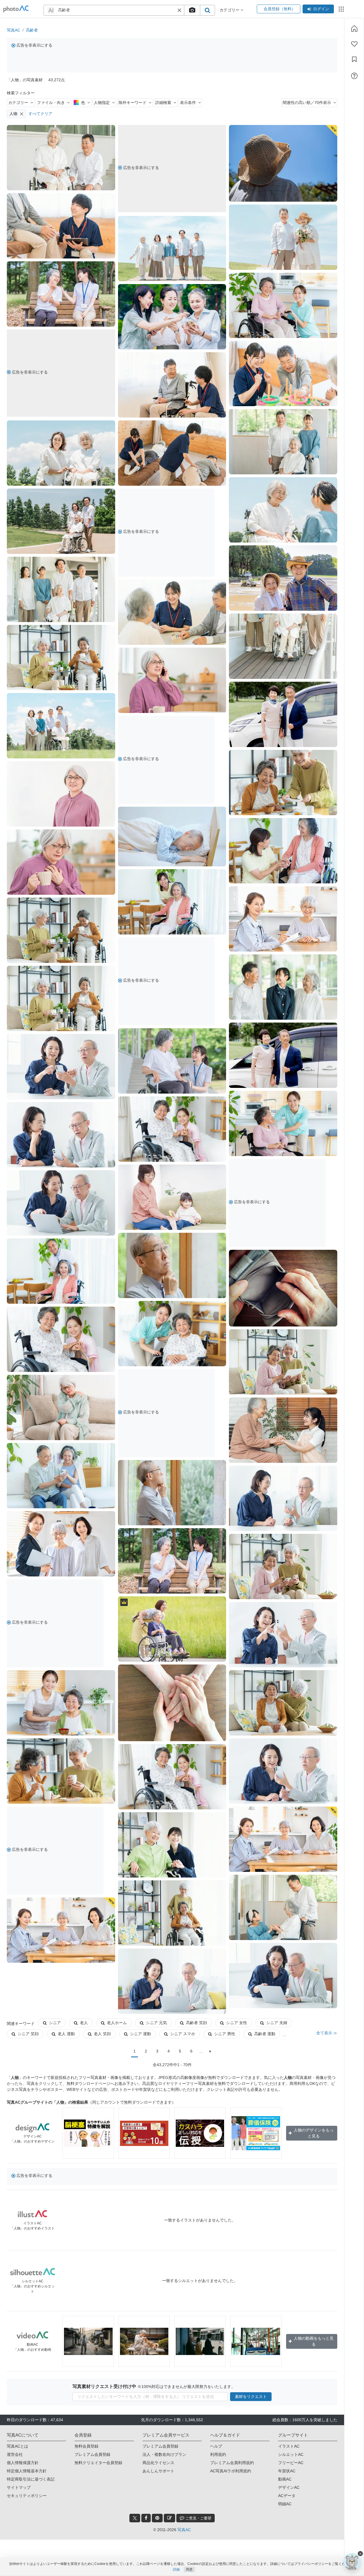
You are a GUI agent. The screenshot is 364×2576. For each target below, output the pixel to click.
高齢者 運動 (265, 2034)
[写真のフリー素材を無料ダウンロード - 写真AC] (16, 9)
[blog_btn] (169, 2518)
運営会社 (15, 2454)
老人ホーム (117, 2023)
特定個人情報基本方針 (27, 2471)
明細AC (285, 2504)
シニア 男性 (225, 2034)
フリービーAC (291, 2463)
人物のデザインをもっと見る (314, 2133)
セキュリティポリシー (27, 2496)
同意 (189, 2569)
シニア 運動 (140, 2034)
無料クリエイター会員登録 (98, 2463)
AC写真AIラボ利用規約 (231, 2471)
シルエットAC (291, 2454)
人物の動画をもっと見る (314, 2341)
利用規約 (218, 2454)
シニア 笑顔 (28, 2034)
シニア (55, 2023)
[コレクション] (354, 59)
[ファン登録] (354, 44)
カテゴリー (18, 103)
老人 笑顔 (102, 2034)
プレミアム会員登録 (92, 2454)
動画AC (285, 2479)
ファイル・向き (51, 103)
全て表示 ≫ (327, 2033)
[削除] (22, 114)
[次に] (210, 2051)
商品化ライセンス (158, 2463)
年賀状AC (287, 2471)
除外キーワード (133, 103)
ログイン (321, 9)
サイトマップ (19, 2487)
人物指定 (102, 103)
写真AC (14, 30)
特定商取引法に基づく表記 (31, 2479)
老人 (84, 2023)
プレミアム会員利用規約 (232, 2463)
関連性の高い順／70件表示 (307, 103)
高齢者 (32, 30)
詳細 (176, 2569)
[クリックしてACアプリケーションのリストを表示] (341, 9)
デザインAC (289, 2487)
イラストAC (289, 2446)
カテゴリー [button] (230, 10)
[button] (179, 10)
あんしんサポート (158, 2471)
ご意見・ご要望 (198, 2518)
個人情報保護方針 (23, 2463)
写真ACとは (17, 2446)
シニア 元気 (156, 2023)
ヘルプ (216, 2446)
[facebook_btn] (146, 2518)
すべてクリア (40, 114)
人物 (13, 114)
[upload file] (192, 10)
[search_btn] (207, 10)
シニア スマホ (183, 2034)
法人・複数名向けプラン (164, 2454)
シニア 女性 (237, 2023)
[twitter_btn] (135, 2518)
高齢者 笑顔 (197, 2023)
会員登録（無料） (279, 9)
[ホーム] (354, 28)
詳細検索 (163, 103)
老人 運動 (66, 2034)
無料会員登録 (86, 2446)
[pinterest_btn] (157, 2518)
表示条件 (188, 103)
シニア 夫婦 (277, 2023)
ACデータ (287, 2496)
